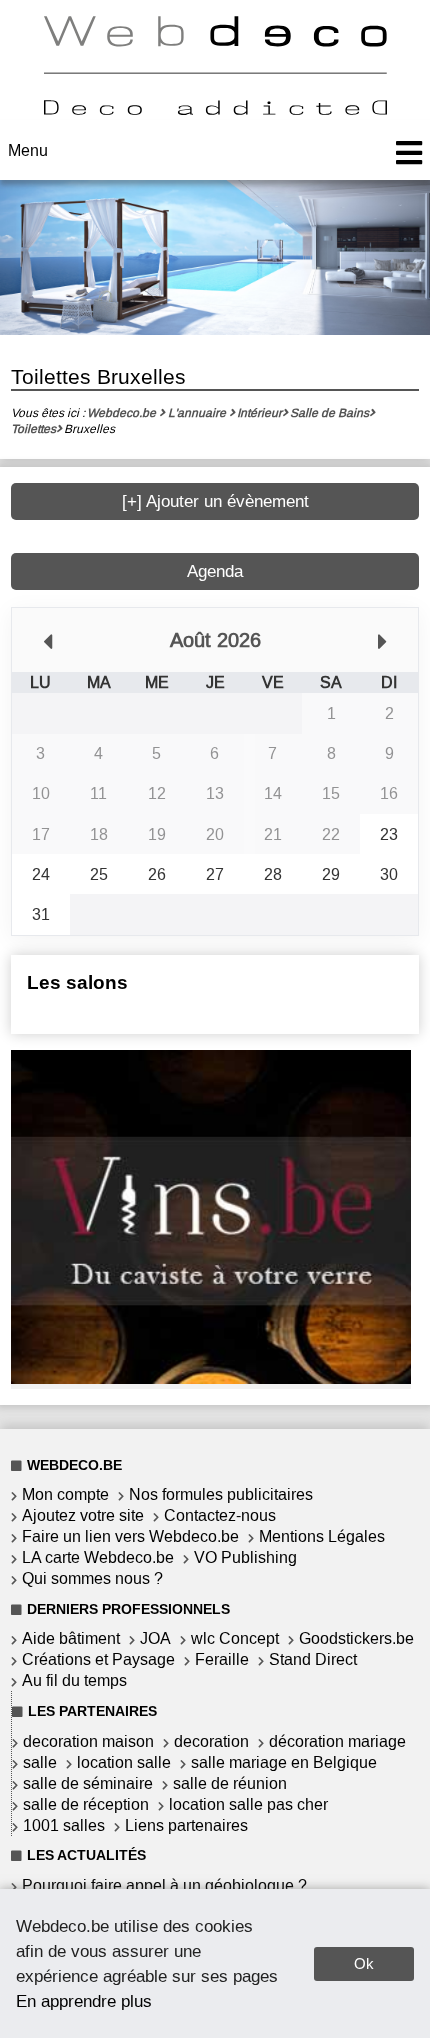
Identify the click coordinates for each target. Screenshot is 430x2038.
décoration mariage (337, 1741)
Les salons (77, 982)
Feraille (222, 1659)
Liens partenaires (186, 1825)
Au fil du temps (74, 1680)
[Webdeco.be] (215, 109)
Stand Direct (313, 1659)
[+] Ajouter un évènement (215, 501)
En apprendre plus (84, 2001)
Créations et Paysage (98, 1659)
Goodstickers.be (356, 1638)
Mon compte (65, 1494)
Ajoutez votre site (83, 1515)
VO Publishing (245, 1557)
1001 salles (64, 1825)
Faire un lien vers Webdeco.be (130, 1536)
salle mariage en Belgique (284, 1762)
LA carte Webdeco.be (98, 1557)
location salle (124, 1762)
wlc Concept (235, 1638)
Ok (364, 1963)
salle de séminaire (88, 1783)
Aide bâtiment (71, 1638)
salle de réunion (230, 1783)
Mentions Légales (322, 1536)
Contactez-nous (220, 1515)
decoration (211, 1741)
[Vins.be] (211, 1378)
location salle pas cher (248, 1804)
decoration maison (88, 1741)
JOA (155, 1638)
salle (40, 1762)
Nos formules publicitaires (221, 1494)
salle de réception (86, 1804)
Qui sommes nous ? (92, 1578)
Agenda (215, 571)
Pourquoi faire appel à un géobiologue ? (164, 1885)
